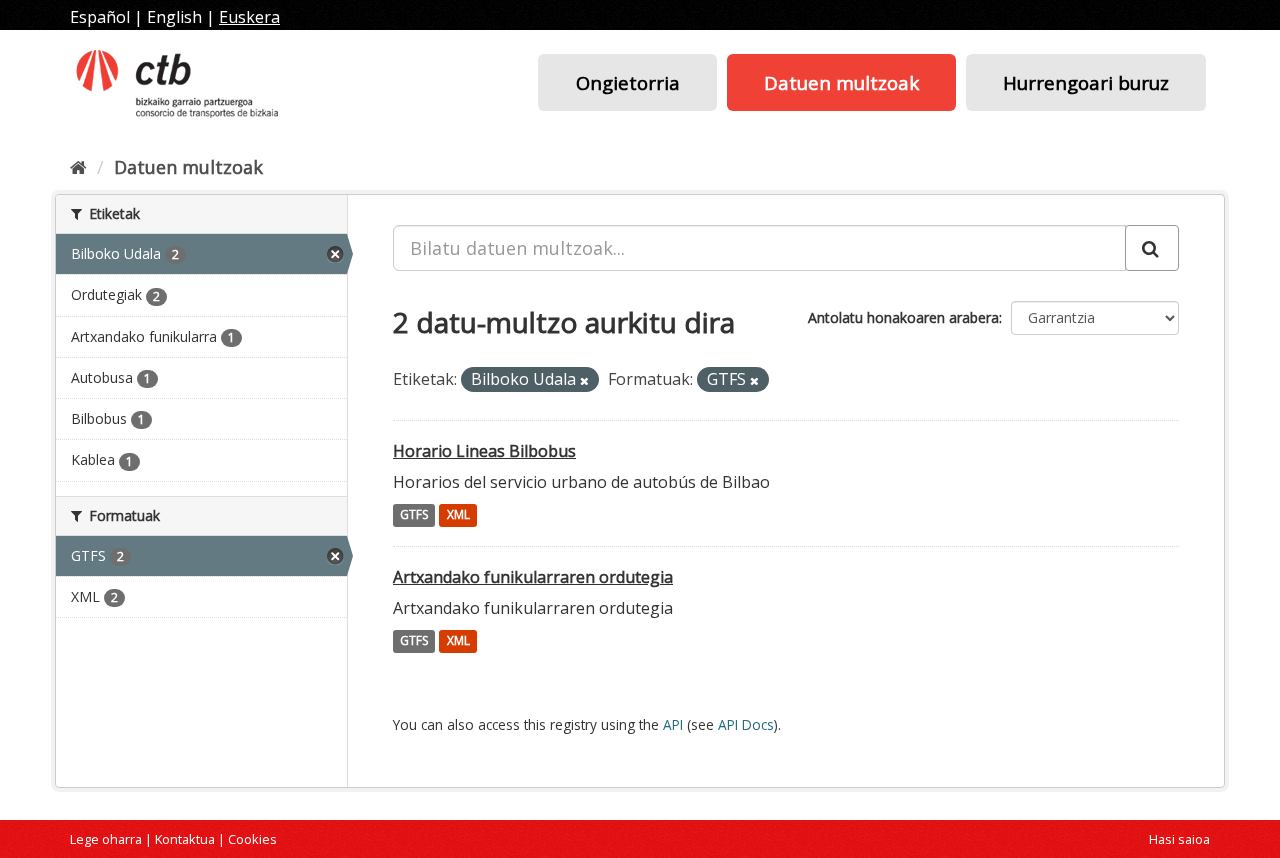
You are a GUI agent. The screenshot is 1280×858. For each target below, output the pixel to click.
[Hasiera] (78, 167)
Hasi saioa (1179, 839)
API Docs (746, 724)
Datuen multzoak (841, 82)
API (673, 724)
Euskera (249, 17)
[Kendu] (584, 380)
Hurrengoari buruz (1086, 82)
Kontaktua (185, 839)
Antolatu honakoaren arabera (903, 317)
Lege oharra (106, 839)
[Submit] (1152, 248)
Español (100, 17)
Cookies (252, 839)
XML (458, 515)
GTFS (414, 515)
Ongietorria (628, 82)
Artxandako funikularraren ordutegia (533, 577)
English (174, 17)
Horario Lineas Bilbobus (484, 451)
